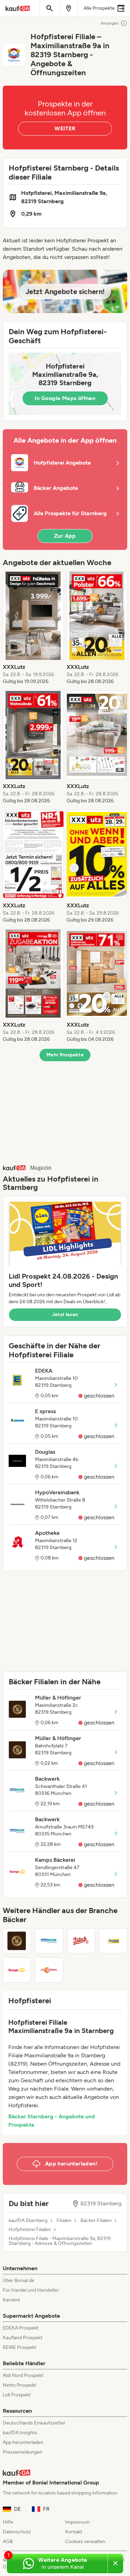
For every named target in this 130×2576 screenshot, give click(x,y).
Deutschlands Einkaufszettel (34, 2423)
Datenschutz (17, 2532)
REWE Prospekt (20, 2347)
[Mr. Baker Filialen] (113, 1941)
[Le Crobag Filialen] (49, 1970)
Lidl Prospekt (17, 2395)
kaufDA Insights (20, 2433)
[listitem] (33, 628)
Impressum (77, 2522)
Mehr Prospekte (65, 1055)
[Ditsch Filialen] (81, 1941)
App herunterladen (23, 2442)
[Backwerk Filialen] (49, 1941)
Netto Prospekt (19, 2385)
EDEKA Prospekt (21, 2328)
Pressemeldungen (23, 2452)
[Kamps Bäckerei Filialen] (17, 1970)
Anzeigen (110, 23)
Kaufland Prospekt (23, 2338)
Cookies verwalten (85, 2542)
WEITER (65, 128)
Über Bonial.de (19, 2280)
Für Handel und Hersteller (31, 2290)
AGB (8, 2542)
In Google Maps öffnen (65, 398)
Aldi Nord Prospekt (23, 2375)
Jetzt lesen (65, 1315)
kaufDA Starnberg (28, 2221)
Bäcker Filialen (96, 2221)
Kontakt (74, 2532)
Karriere (11, 2300)
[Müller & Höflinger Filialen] (17, 1941)
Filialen (64, 2221)
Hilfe (8, 2522)
